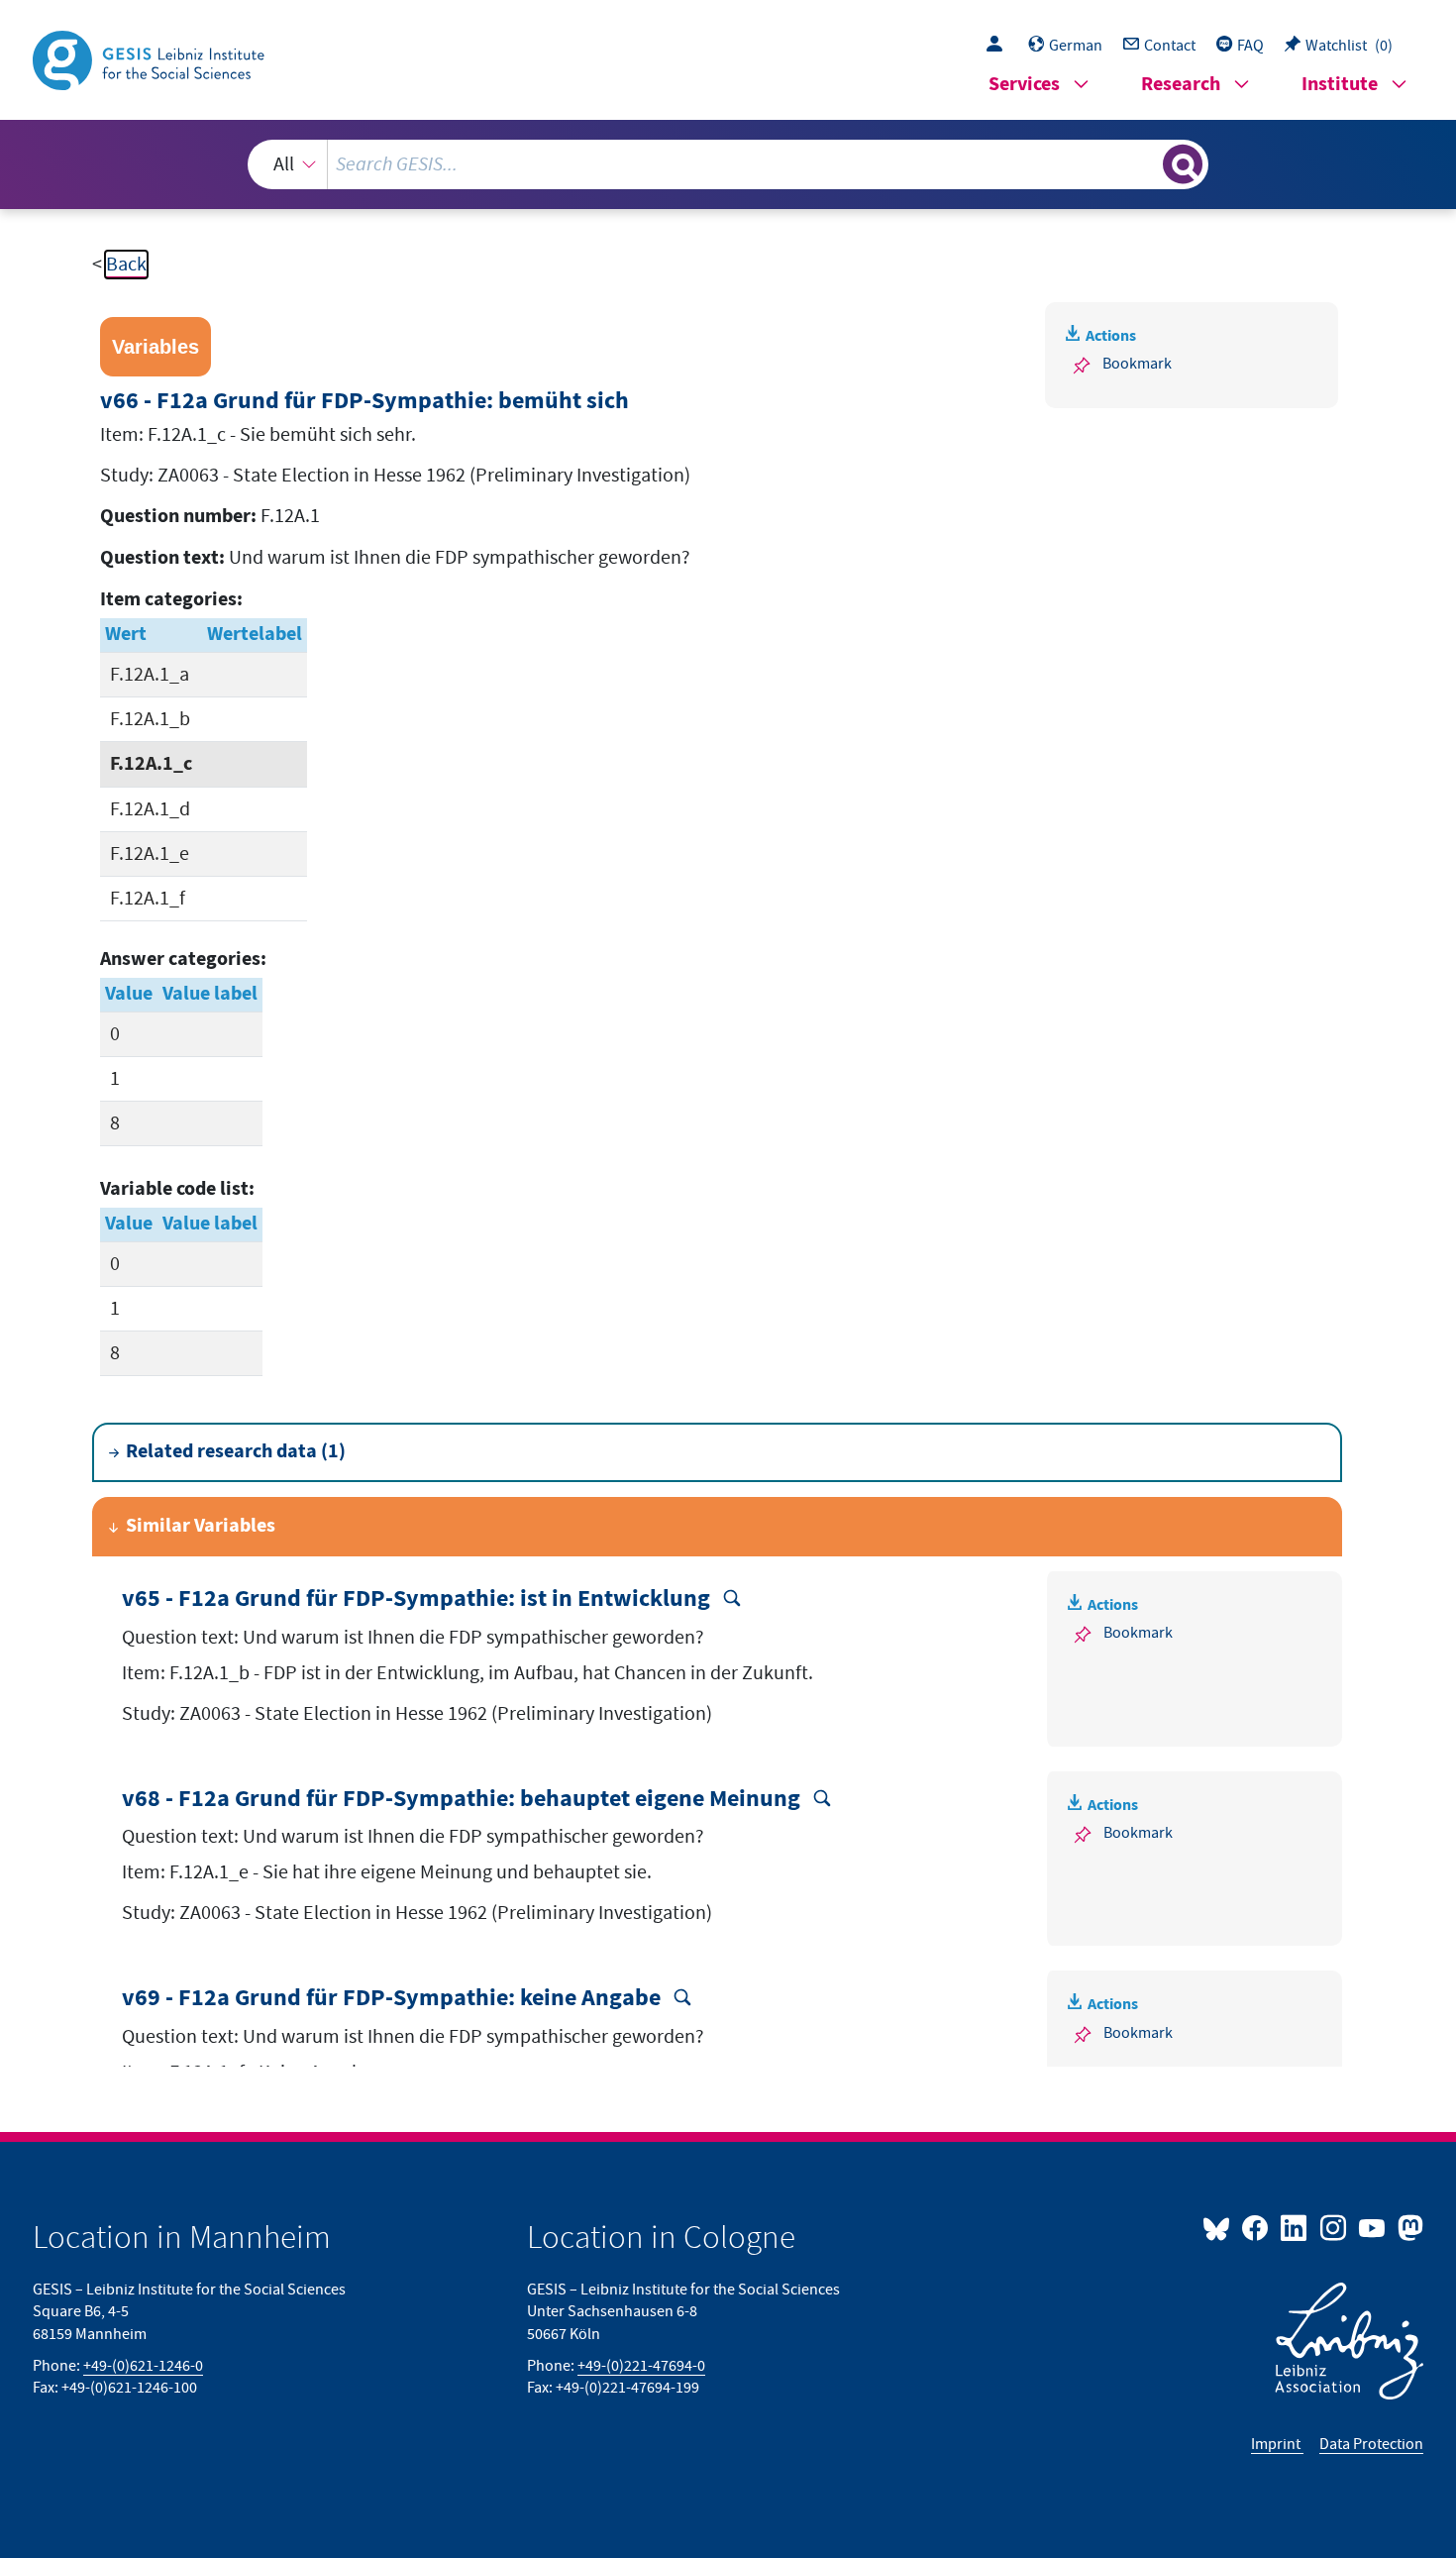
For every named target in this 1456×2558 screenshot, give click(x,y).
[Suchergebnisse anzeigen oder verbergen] (1183, 164)
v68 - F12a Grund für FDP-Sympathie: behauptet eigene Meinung (464, 1800)
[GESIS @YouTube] (1373, 2227)
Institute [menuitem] (1340, 85)
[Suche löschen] (1146, 163)
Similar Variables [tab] (201, 1526)
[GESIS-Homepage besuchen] (151, 58)
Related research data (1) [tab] (236, 1452)
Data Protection (1371, 2444)
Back (126, 265)
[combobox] (728, 164)
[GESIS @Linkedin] (1295, 2227)
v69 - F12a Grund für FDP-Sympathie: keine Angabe (394, 1999)
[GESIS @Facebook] (1256, 2227)
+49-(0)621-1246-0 (143, 2366)
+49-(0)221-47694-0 (641, 2366)
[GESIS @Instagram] (1334, 2227)
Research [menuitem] (1181, 85)
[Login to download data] (999, 46)
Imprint (1277, 2444)
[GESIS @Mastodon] (1408, 2227)
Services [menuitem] (1024, 85)
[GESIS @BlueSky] (1220, 2227)
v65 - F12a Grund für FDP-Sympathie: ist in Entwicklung (418, 1599)
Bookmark (1137, 364)
